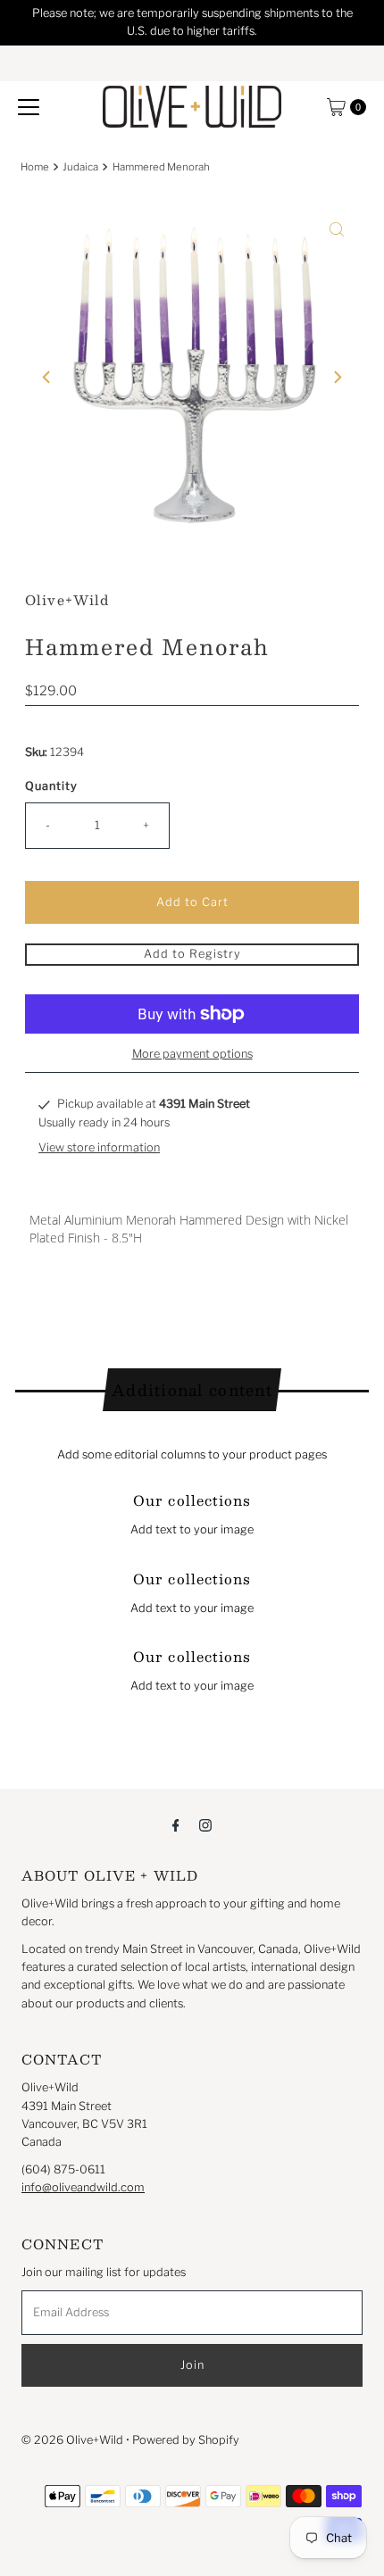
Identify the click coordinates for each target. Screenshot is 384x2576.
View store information (99, 1147)
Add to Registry (192, 954)
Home (35, 167)
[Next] (337, 377)
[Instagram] (205, 1824)
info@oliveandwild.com (83, 2187)
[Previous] (47, 377)
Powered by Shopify (186, 2440)
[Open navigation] (29, 107)
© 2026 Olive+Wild (72, 2440)
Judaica (80, 167)
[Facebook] (176, 1824)
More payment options (192, 1054)
